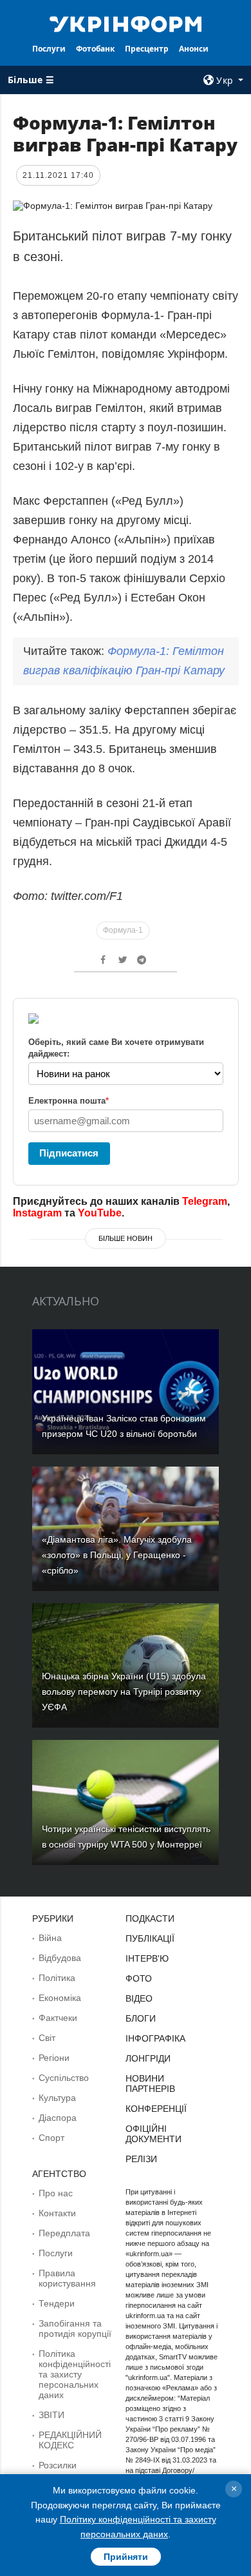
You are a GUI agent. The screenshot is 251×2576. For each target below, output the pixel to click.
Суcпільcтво (64, 2078)
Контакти (57, 2213)
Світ (47, 2038)
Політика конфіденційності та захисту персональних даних (75, 2374)
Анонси (194, 49)
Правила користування (67, 2278)
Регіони (54, 2058)
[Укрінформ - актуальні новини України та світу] (126, 23)
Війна (50, 1938)
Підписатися (69, 1153)
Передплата (64, 2233)
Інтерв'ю (147, 1958)
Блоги (141, 2018)
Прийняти (126, 2557)
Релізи (141, 2159)
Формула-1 (123, 930)
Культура (57, 2098)
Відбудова (60, 1958)
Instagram (37, 1213)
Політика (57, 1978)
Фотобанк (95, 49)
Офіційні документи (153, 2134)
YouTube (100, 1213)
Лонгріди (148, 2058)
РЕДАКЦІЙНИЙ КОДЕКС (70, 2440)
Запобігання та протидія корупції (75, 2328)
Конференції (156, 2109)
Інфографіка (155, 2038)
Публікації (150, 1938)
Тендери (57, 2303)
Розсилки (58, 2465)
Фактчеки (58, 2018)
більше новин (126, 1238)
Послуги (49, 49)
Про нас (56, 2193)
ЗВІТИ (51, 2415)
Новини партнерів (150, 2083)
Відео (139, 1998)
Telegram (205, 1201)
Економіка (60, 1998)
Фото (139, 1978)
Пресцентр (147, 49)
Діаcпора (58, 2118)
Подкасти (150, 1918)
